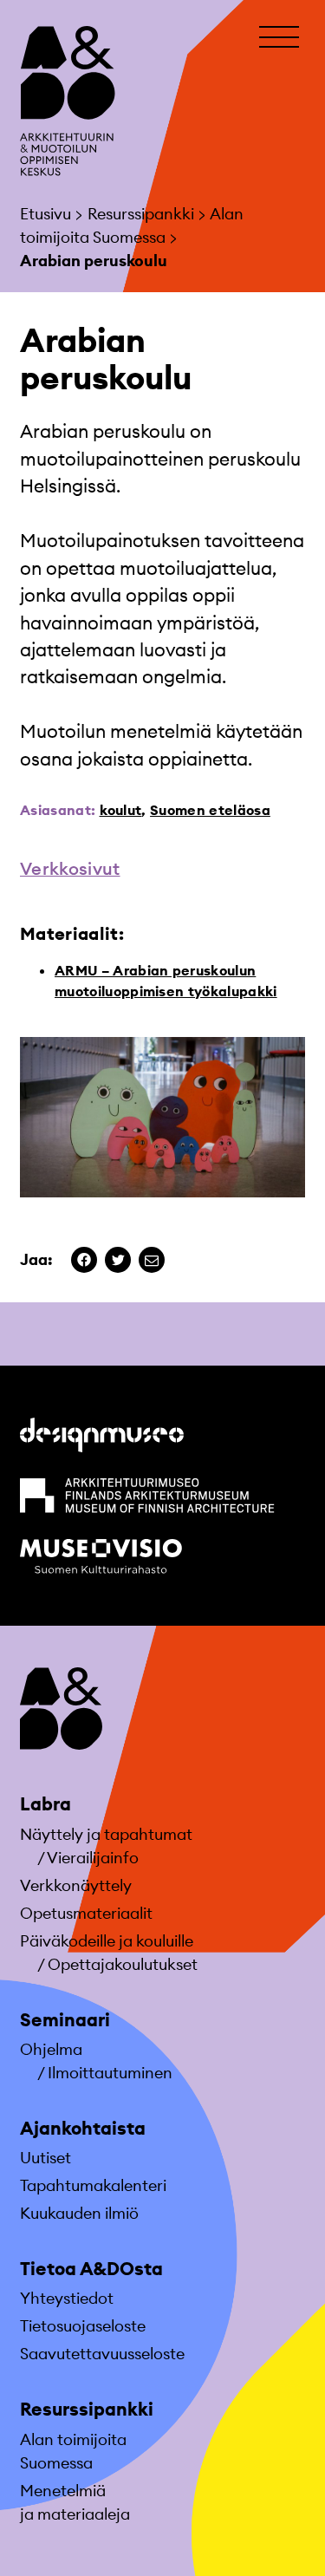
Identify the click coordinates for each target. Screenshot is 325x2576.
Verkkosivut (70, 868)
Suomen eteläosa (210, 810)
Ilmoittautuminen (110, 2073)
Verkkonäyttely (76, 1885)
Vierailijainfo (93, 1858)
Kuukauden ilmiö (79, 2213)
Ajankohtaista (83, 2128)
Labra (45, 1804)
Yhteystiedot (67, 2298)
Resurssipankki (87, 2409)
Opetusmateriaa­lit (86, 1913)
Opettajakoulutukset (123, 1964)
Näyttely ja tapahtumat (106, 1834)
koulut (121, 810)
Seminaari (65, 2020)
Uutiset (45, 2158)
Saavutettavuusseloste (102, 2354)
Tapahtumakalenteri (93, 2185)
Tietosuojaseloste (83, 2326)
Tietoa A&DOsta (91, 2269)
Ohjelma (51, 2049)
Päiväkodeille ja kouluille (107, 1941)
